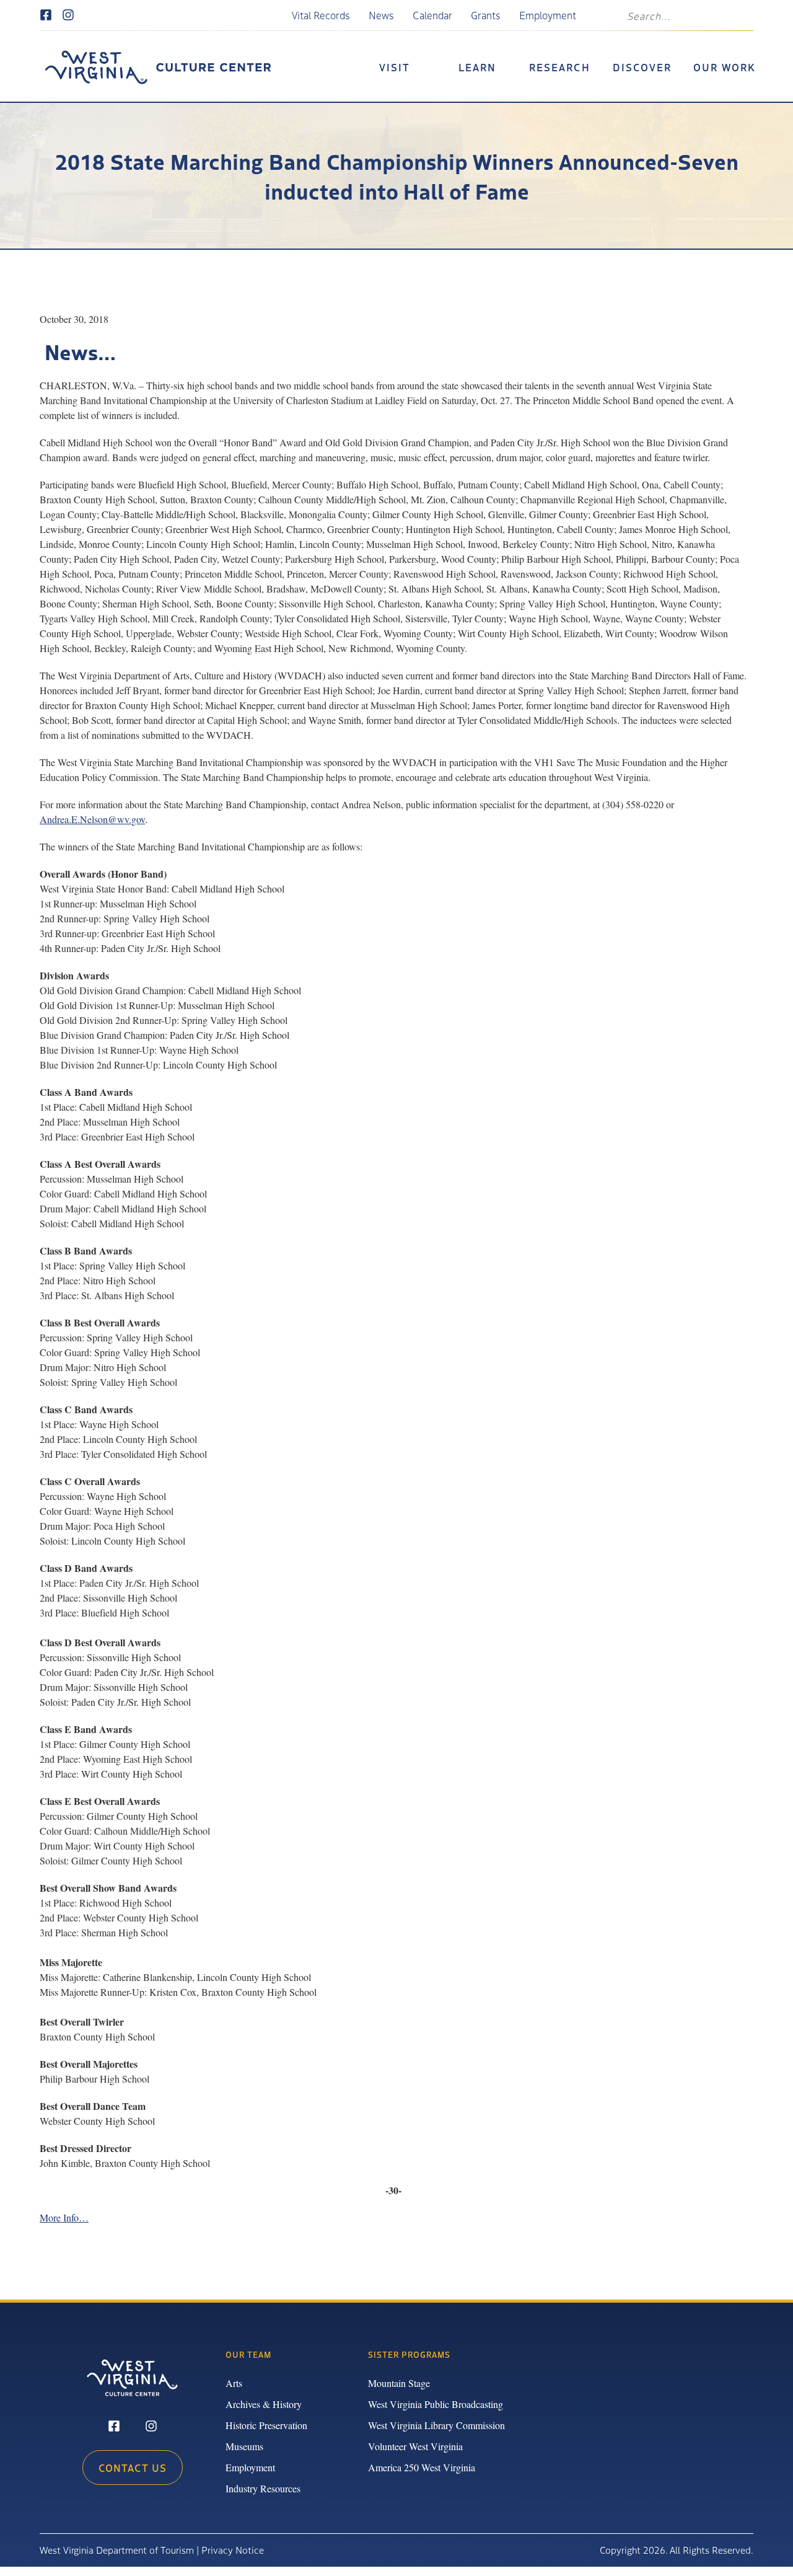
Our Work (725, 67)
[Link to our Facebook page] (46, 15)
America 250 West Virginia (422, 2467)
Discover (642, 67)
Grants (486, 15)
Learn (477, 67)
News (381, 15)
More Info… (64, 2217)
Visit (395, 67)
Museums (244, 2446)
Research (560, 67)
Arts (234, 2383)
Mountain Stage (399, 2383)
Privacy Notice (233, 2550)
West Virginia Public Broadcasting (436, 2404)
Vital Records (321, 15)
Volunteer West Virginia (415, 2446)
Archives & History (264, 2404)
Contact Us (133, 2468)
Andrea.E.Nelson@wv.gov (92, 819)
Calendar (432, 15)
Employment (548, 15)
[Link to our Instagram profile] (68, 15)
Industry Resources (263, 2488)
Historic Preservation (266, 2425)
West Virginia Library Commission (436, 2425)
